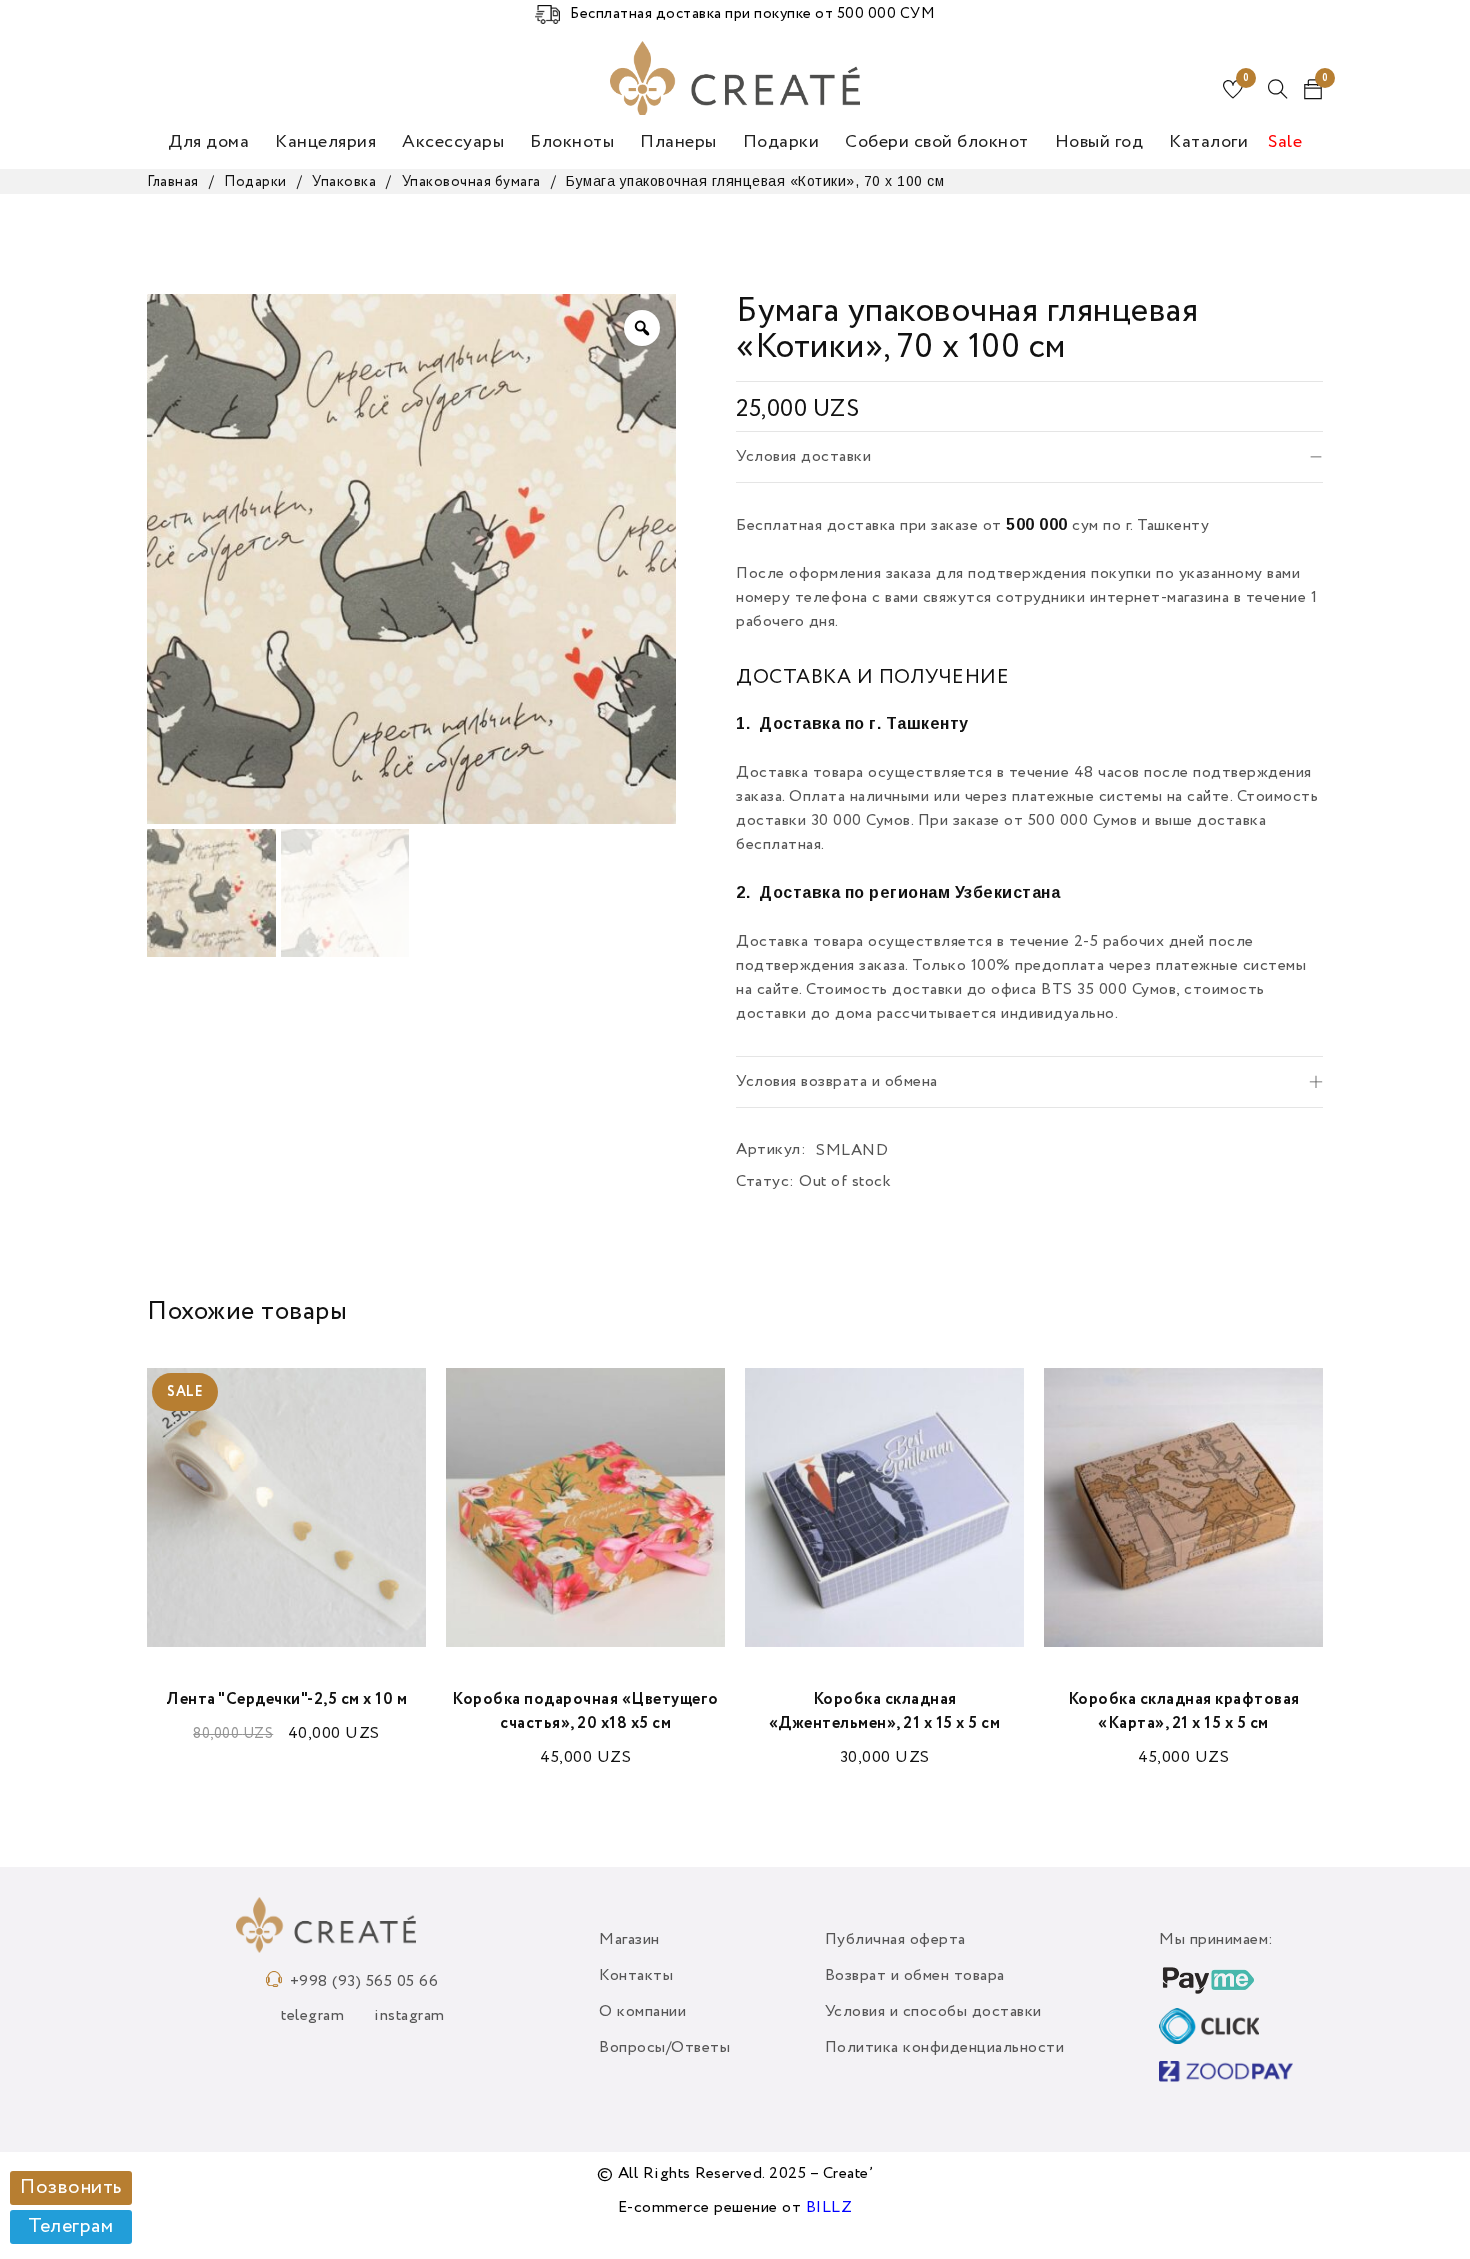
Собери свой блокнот (937, 142)
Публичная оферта (895, 1940)
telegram (312, 2016)
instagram (409, 2016)
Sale (1285, 142)
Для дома (208, 142)
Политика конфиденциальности (945, 2048)
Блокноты (572, 142)
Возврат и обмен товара (915, 1976)
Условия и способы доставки (933, 2012)
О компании (642, 2012)
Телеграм (70, 2227)
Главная (173, 182)
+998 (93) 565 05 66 (364, 1982)
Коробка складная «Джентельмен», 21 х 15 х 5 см (885, 1712)
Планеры (678, 142)
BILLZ (829, 2208)
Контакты (636, 1976)
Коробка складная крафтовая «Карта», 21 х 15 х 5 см (1184, 1712)
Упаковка (344, 182)
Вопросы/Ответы (664, 2048)
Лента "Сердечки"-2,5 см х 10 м (286, 1700)
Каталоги (1208, 142)
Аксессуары (453, 142)
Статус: (765, 1182)
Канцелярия (325, 142)
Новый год (1099, 142)
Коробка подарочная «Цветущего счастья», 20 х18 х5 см (585, 1712)
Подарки (781, 142)
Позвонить (71, 2188)
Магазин (629, 1940)
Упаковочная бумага (471, 182)
